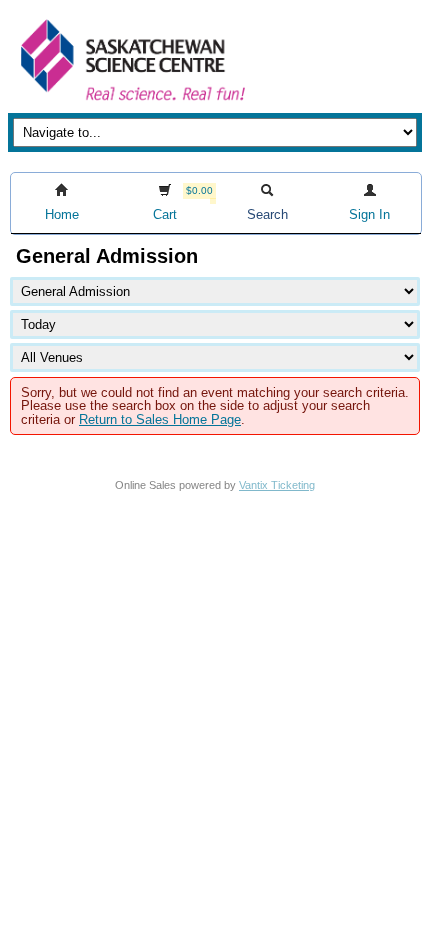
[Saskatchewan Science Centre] (131, 102)
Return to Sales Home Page (160, 419)
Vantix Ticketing (277, 485)
